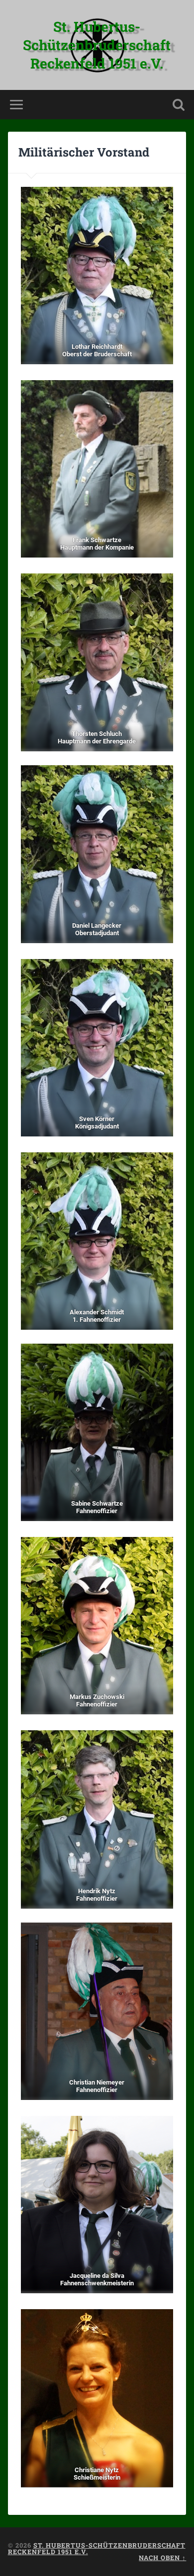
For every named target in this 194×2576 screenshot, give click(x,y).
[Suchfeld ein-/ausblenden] (179, 105)
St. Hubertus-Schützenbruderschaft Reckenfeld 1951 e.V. (97, 45)
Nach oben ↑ (162, 2558)
